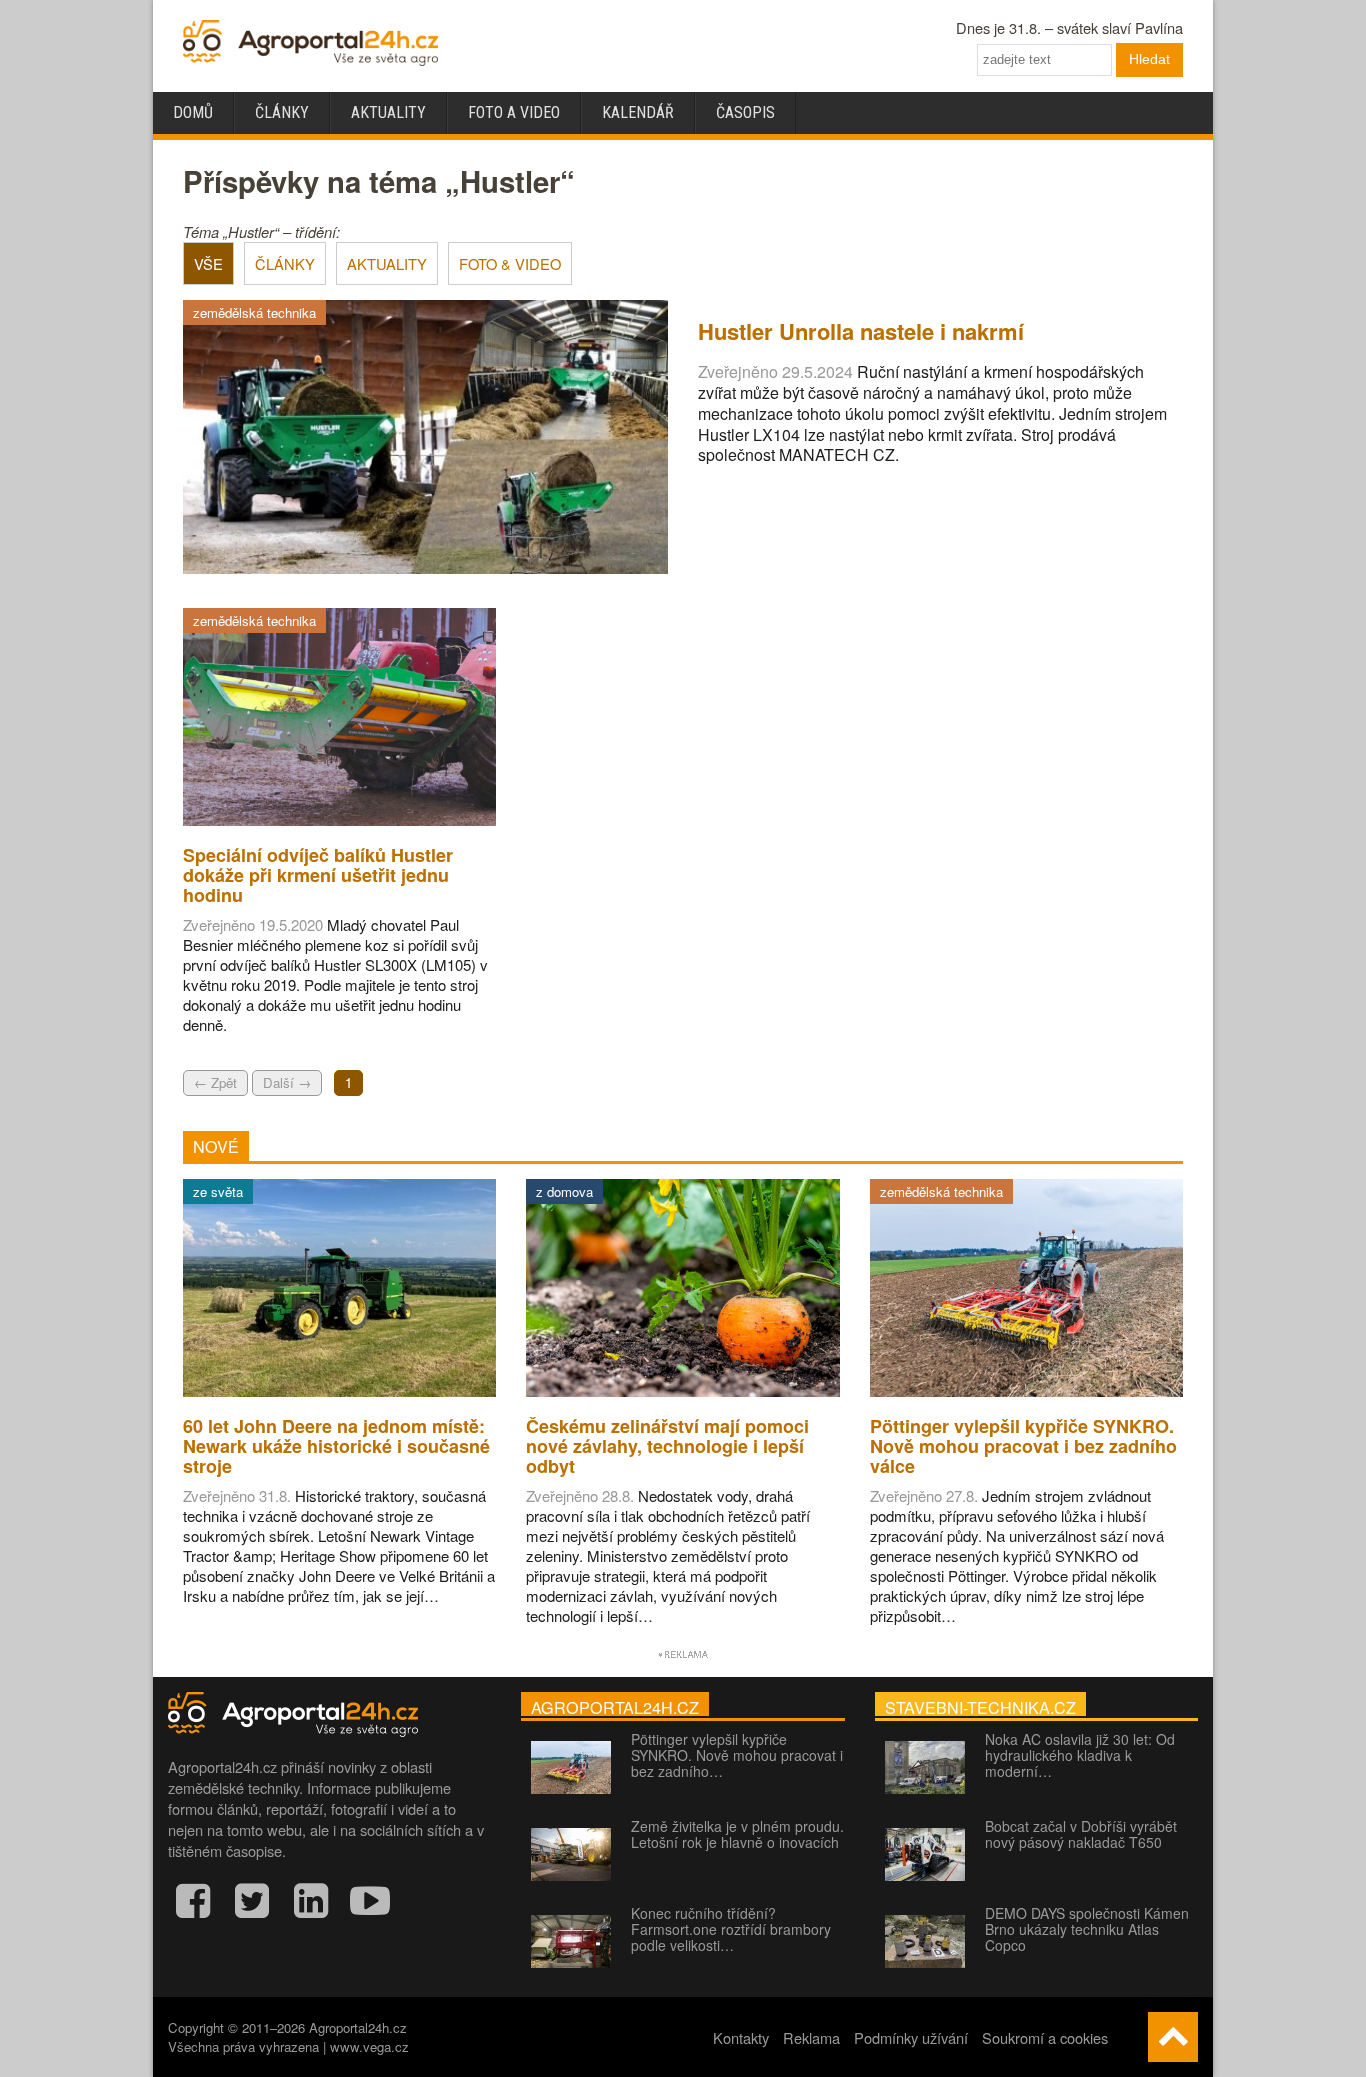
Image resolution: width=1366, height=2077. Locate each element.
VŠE (208, 263)
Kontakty (741, 2037)
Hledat (1149, 59)
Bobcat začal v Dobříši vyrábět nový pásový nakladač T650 (1081, 1834)
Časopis (745, 112)
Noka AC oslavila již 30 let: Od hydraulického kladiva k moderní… (1080, 1755)
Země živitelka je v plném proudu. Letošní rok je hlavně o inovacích (737, 1834)
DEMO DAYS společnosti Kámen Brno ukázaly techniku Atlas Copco (1087, 1929)
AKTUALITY (387, 263)
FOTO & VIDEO (510, 263)
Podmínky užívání (911, 2037)
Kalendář (638, 112)
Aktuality (388, 112)
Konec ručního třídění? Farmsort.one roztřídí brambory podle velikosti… (731, 1929)
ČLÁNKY (285, 263)
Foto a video (514, 112)
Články (282, 112)
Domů (193, 112)
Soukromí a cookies (1045, 2037)
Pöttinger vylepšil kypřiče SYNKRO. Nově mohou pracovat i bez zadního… (737, 1755)
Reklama (811, 2037)
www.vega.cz (369, 2046)
